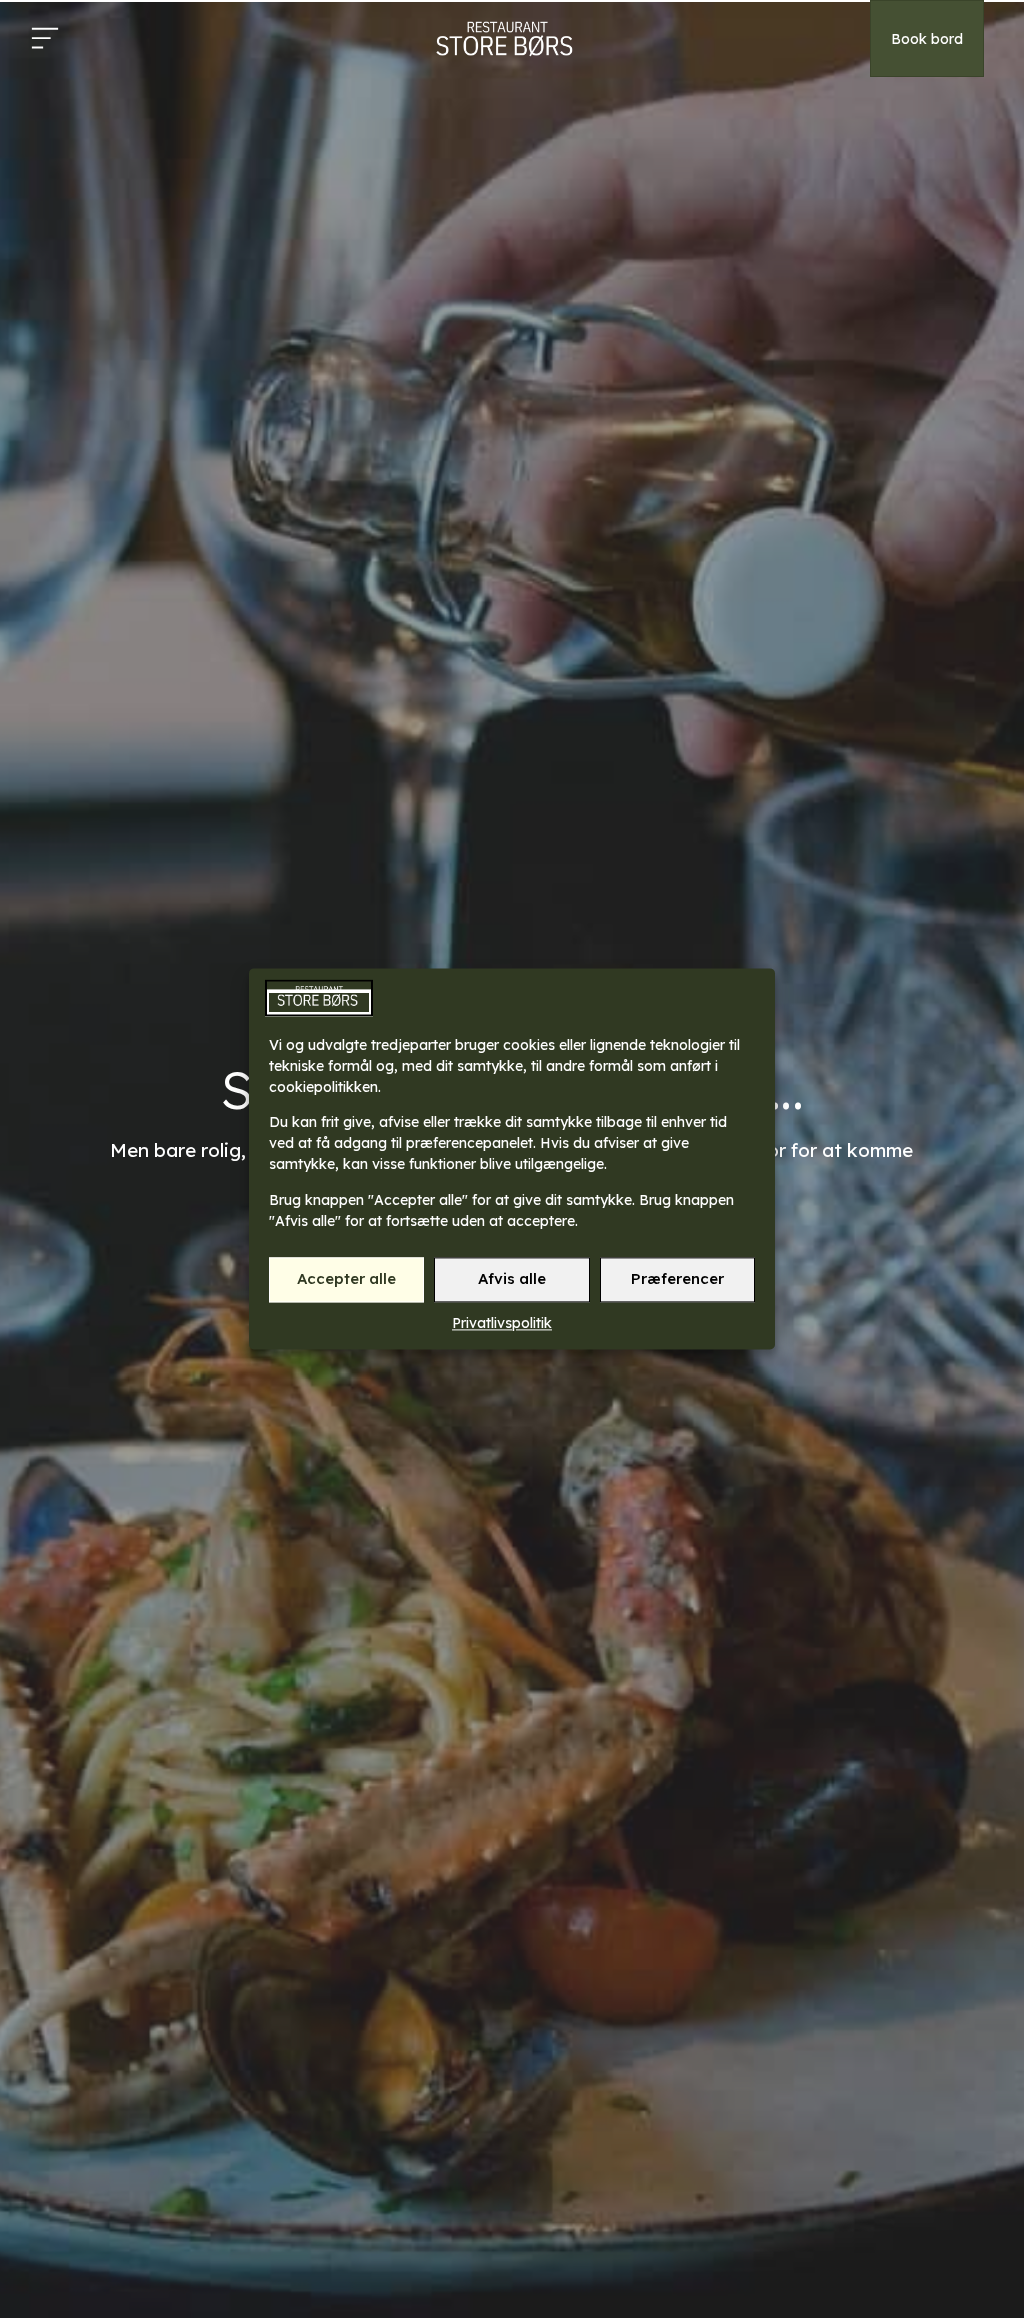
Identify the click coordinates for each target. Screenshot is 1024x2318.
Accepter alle (346, 1279)
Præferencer (677, 1279)
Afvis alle (512, 1279)
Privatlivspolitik (502, 1323)
